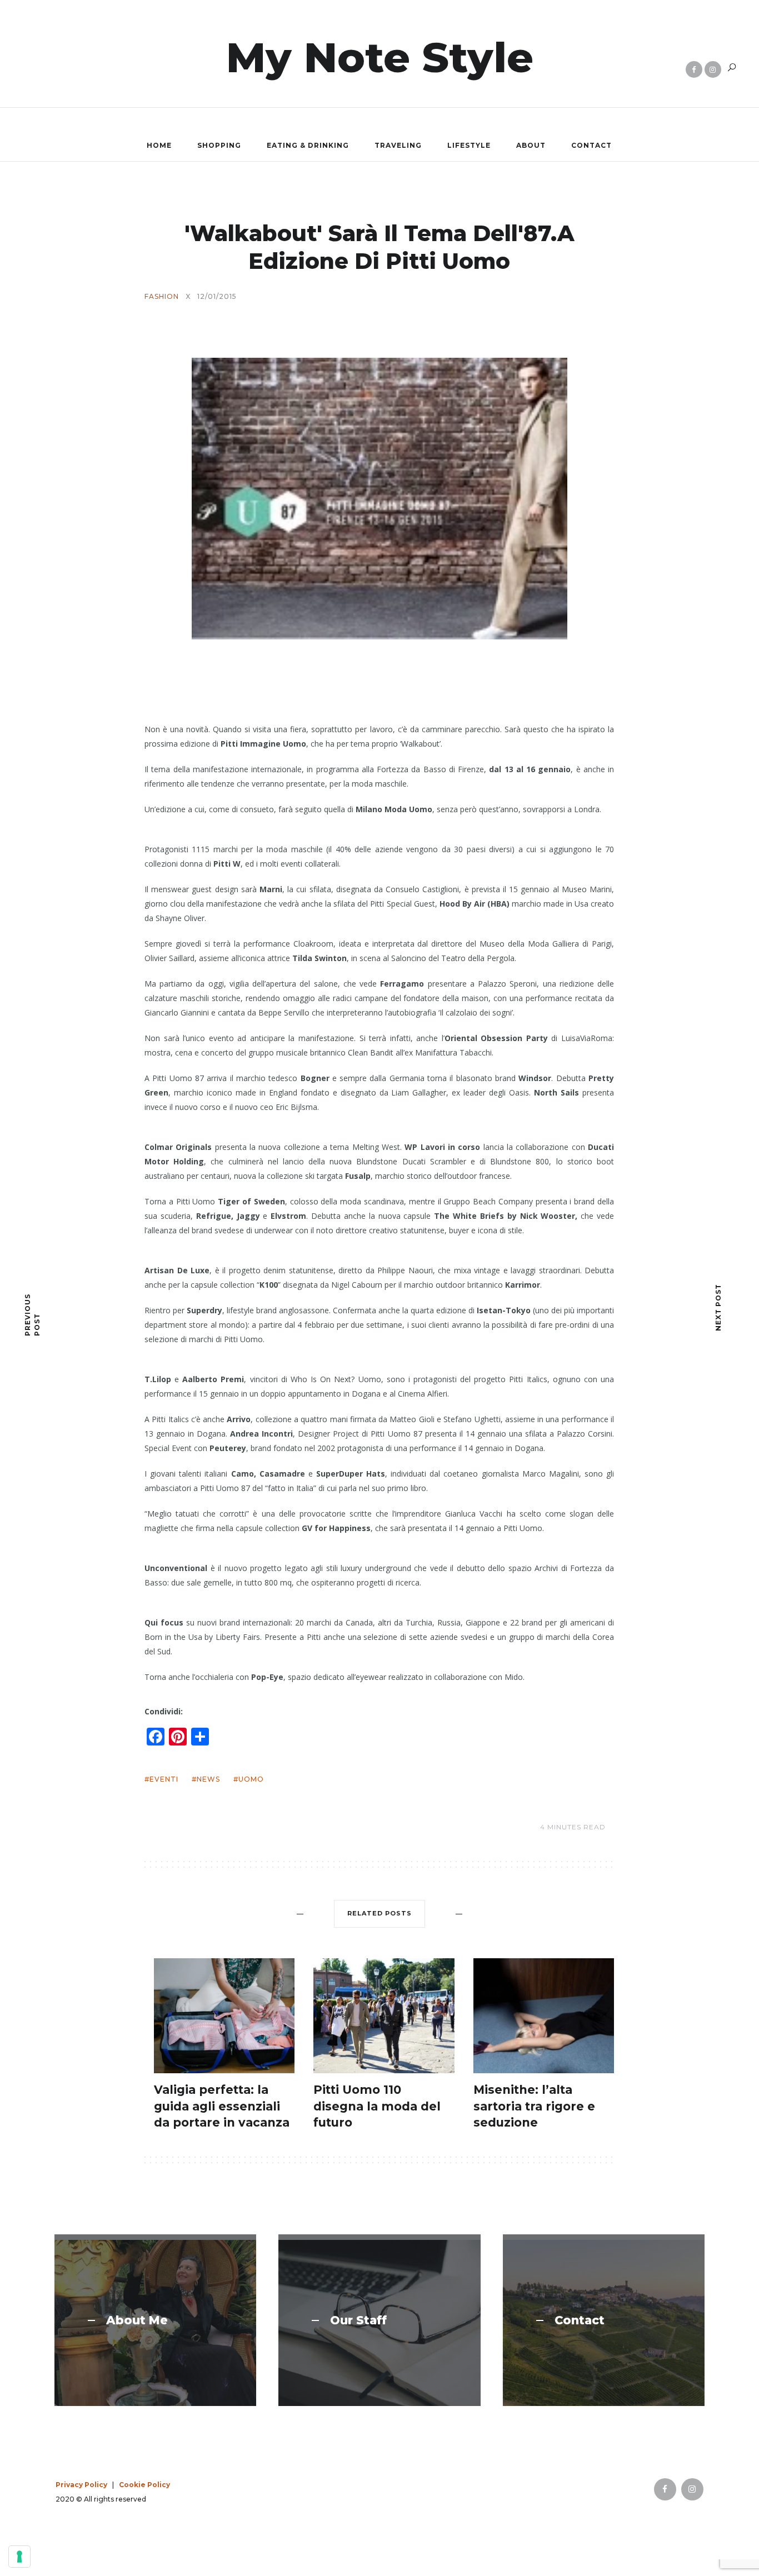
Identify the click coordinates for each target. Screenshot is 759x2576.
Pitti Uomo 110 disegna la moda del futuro (377, 2106)
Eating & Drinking (308, 145)
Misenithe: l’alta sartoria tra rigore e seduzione (534, 2106)
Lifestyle (469, 145)
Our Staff (358, 2320)
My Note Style (380, 57)
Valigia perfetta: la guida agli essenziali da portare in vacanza (222, 2106)
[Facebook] (694, 69)
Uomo (251, 1779)
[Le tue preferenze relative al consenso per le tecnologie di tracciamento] (19, 2557)
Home (159, 145)
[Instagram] (713, 69)
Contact (591, 145)
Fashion (162, 297)
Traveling (398, 145)
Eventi (164, 1779)
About (531, 145)
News (208, 1779)
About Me (137, 2320)
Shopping (219, 145)
